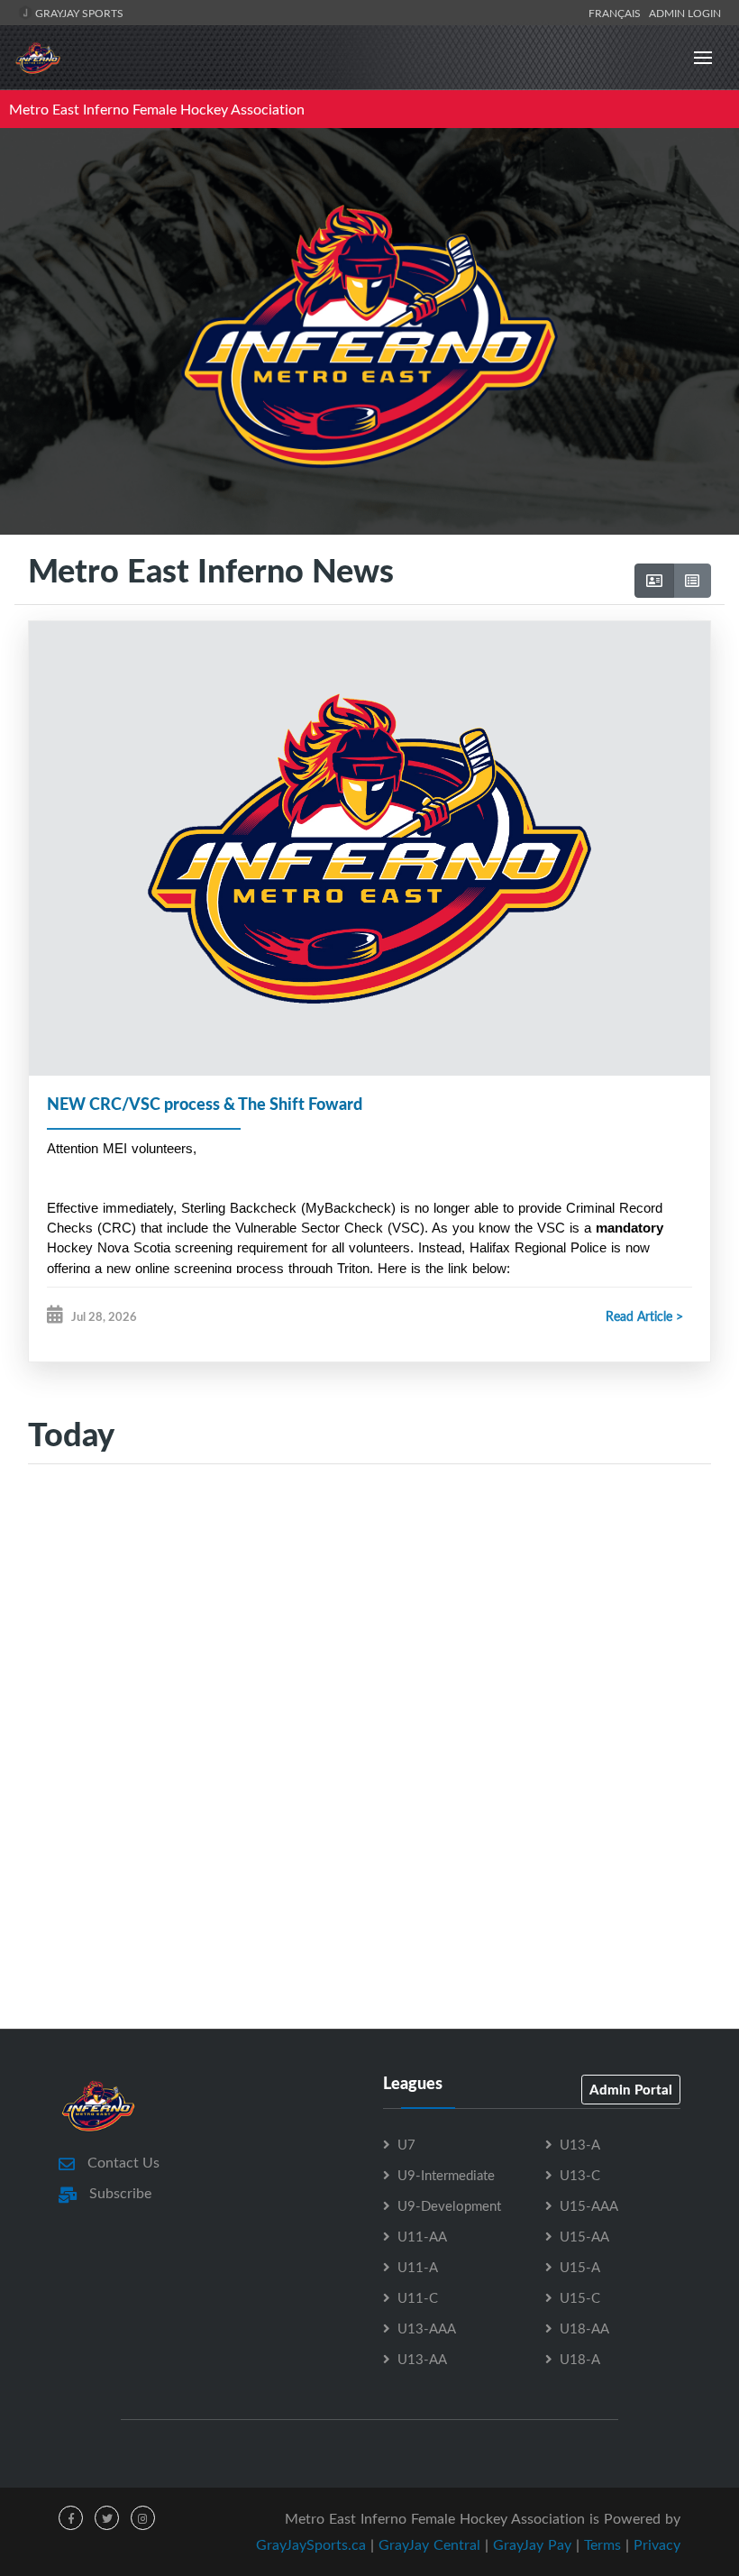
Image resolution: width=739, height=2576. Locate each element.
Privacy (657, 2544)
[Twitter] (107, 2518)
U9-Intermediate (446, 2175)
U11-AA (422, 2236)
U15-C (580, 2297)
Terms (602, 2544)
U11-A (418, 2267)
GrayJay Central (429, 2544)
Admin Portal (631, 2089)
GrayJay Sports (78, 13)
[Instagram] (143, 2518)
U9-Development (449, 2205)
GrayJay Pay (532, 2544)
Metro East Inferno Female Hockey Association (157, 109)
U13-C (580, 2175)
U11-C (418, 2297)
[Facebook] (71, 2518)
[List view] (692, 581)
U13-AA (422, 2359)
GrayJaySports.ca (311, 2544)
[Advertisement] (369, 1654)
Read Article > (644, 1316)
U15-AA (584, 2236)
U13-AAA (427, 2328)
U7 (406, 2144)
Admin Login (685, 13)
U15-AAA (589, 2205)
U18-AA (584, 2328)
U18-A (580, 2359)
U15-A (580, 2267)
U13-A (580, 2144)
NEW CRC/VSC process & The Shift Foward (205, 1104)
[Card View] (654, 581)
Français (617, 13)
